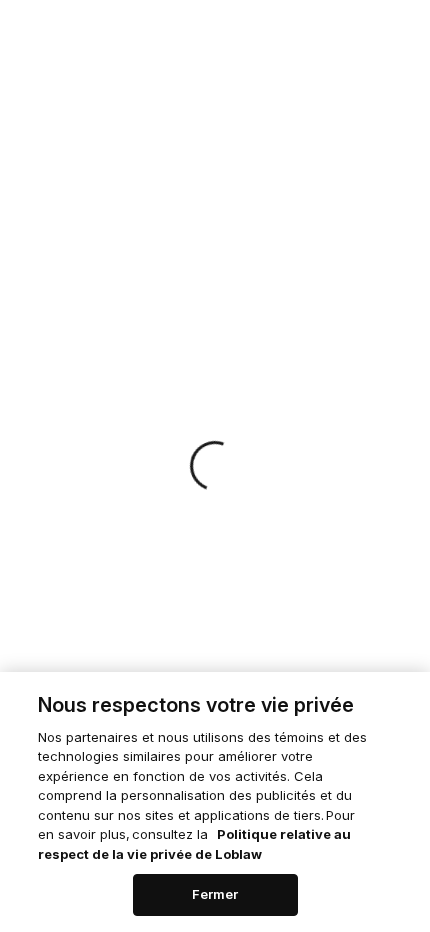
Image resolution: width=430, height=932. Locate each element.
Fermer (215, 894)
